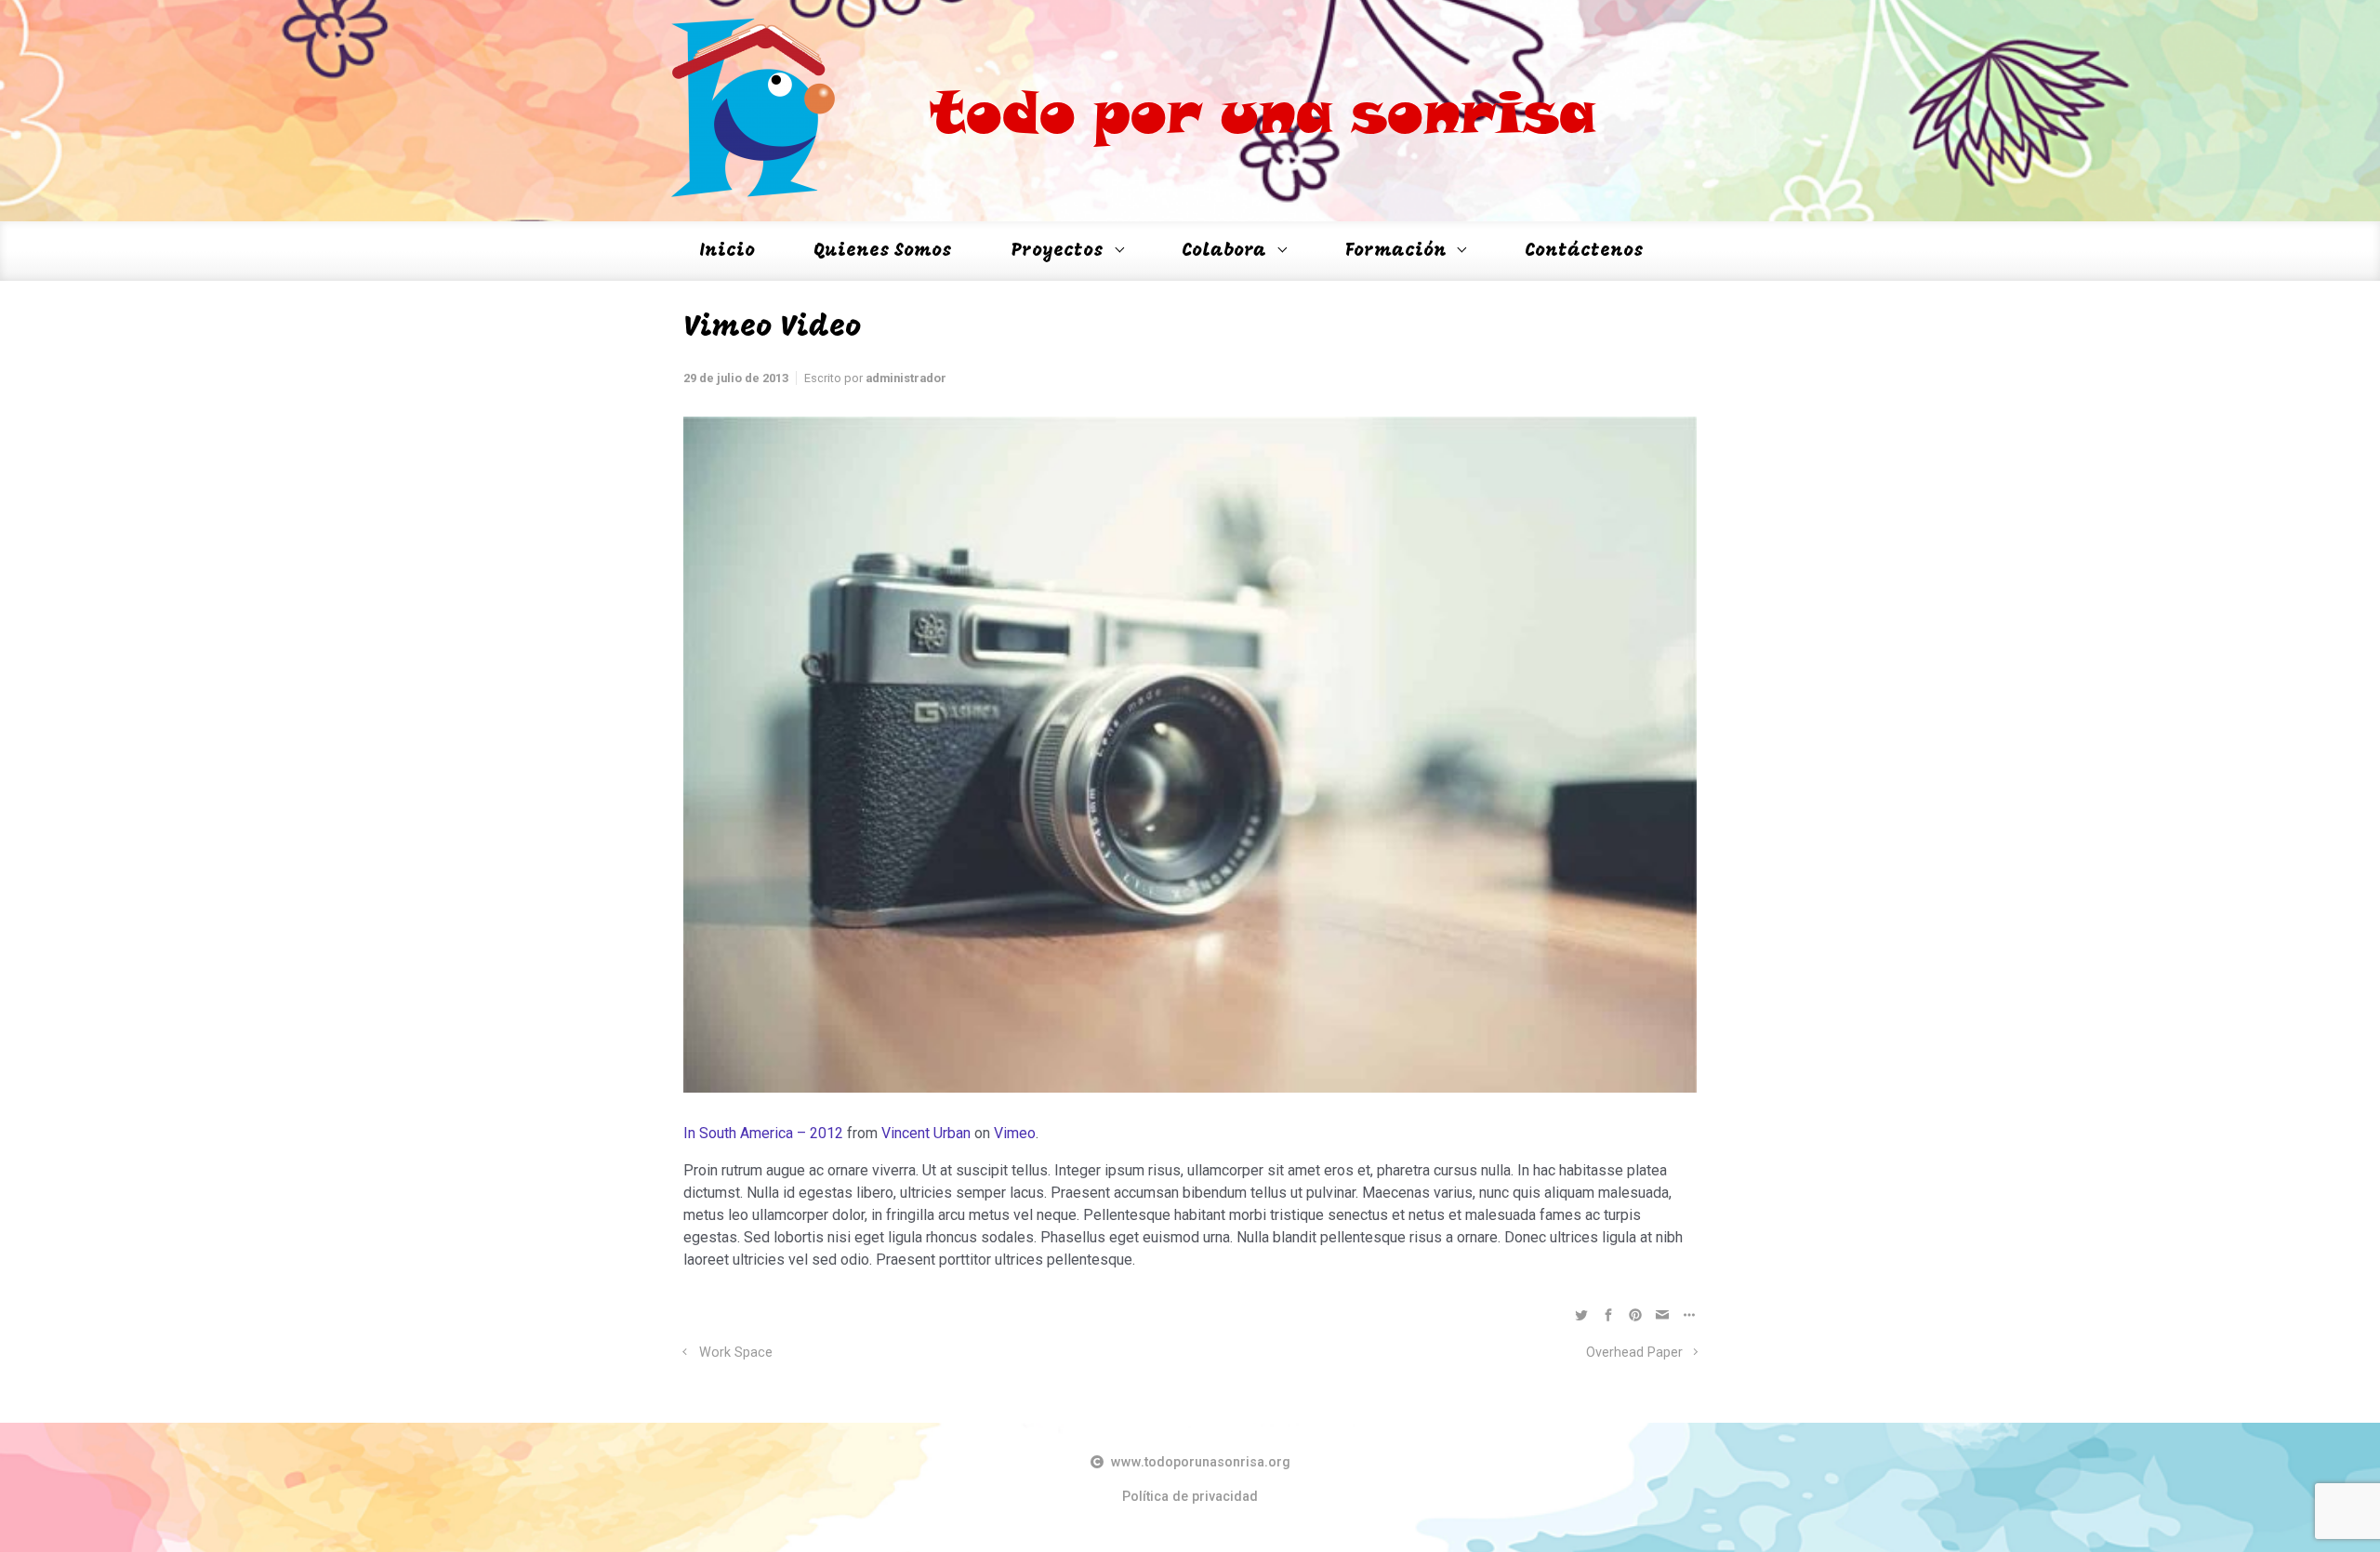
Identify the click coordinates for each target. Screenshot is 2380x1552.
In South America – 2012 (763, 1133)
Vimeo (1015, 1133)
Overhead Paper (1634, 1353)
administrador (906, 378)
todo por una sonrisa (1263, 111)
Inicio (727, 251)
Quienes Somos (883, 251)
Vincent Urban (926, 1133)
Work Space (736, 1353)
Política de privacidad (1190, 1497)
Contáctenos (1584, 251)
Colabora (1224, 251)
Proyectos (1058, 251)
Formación (1396, 251)
